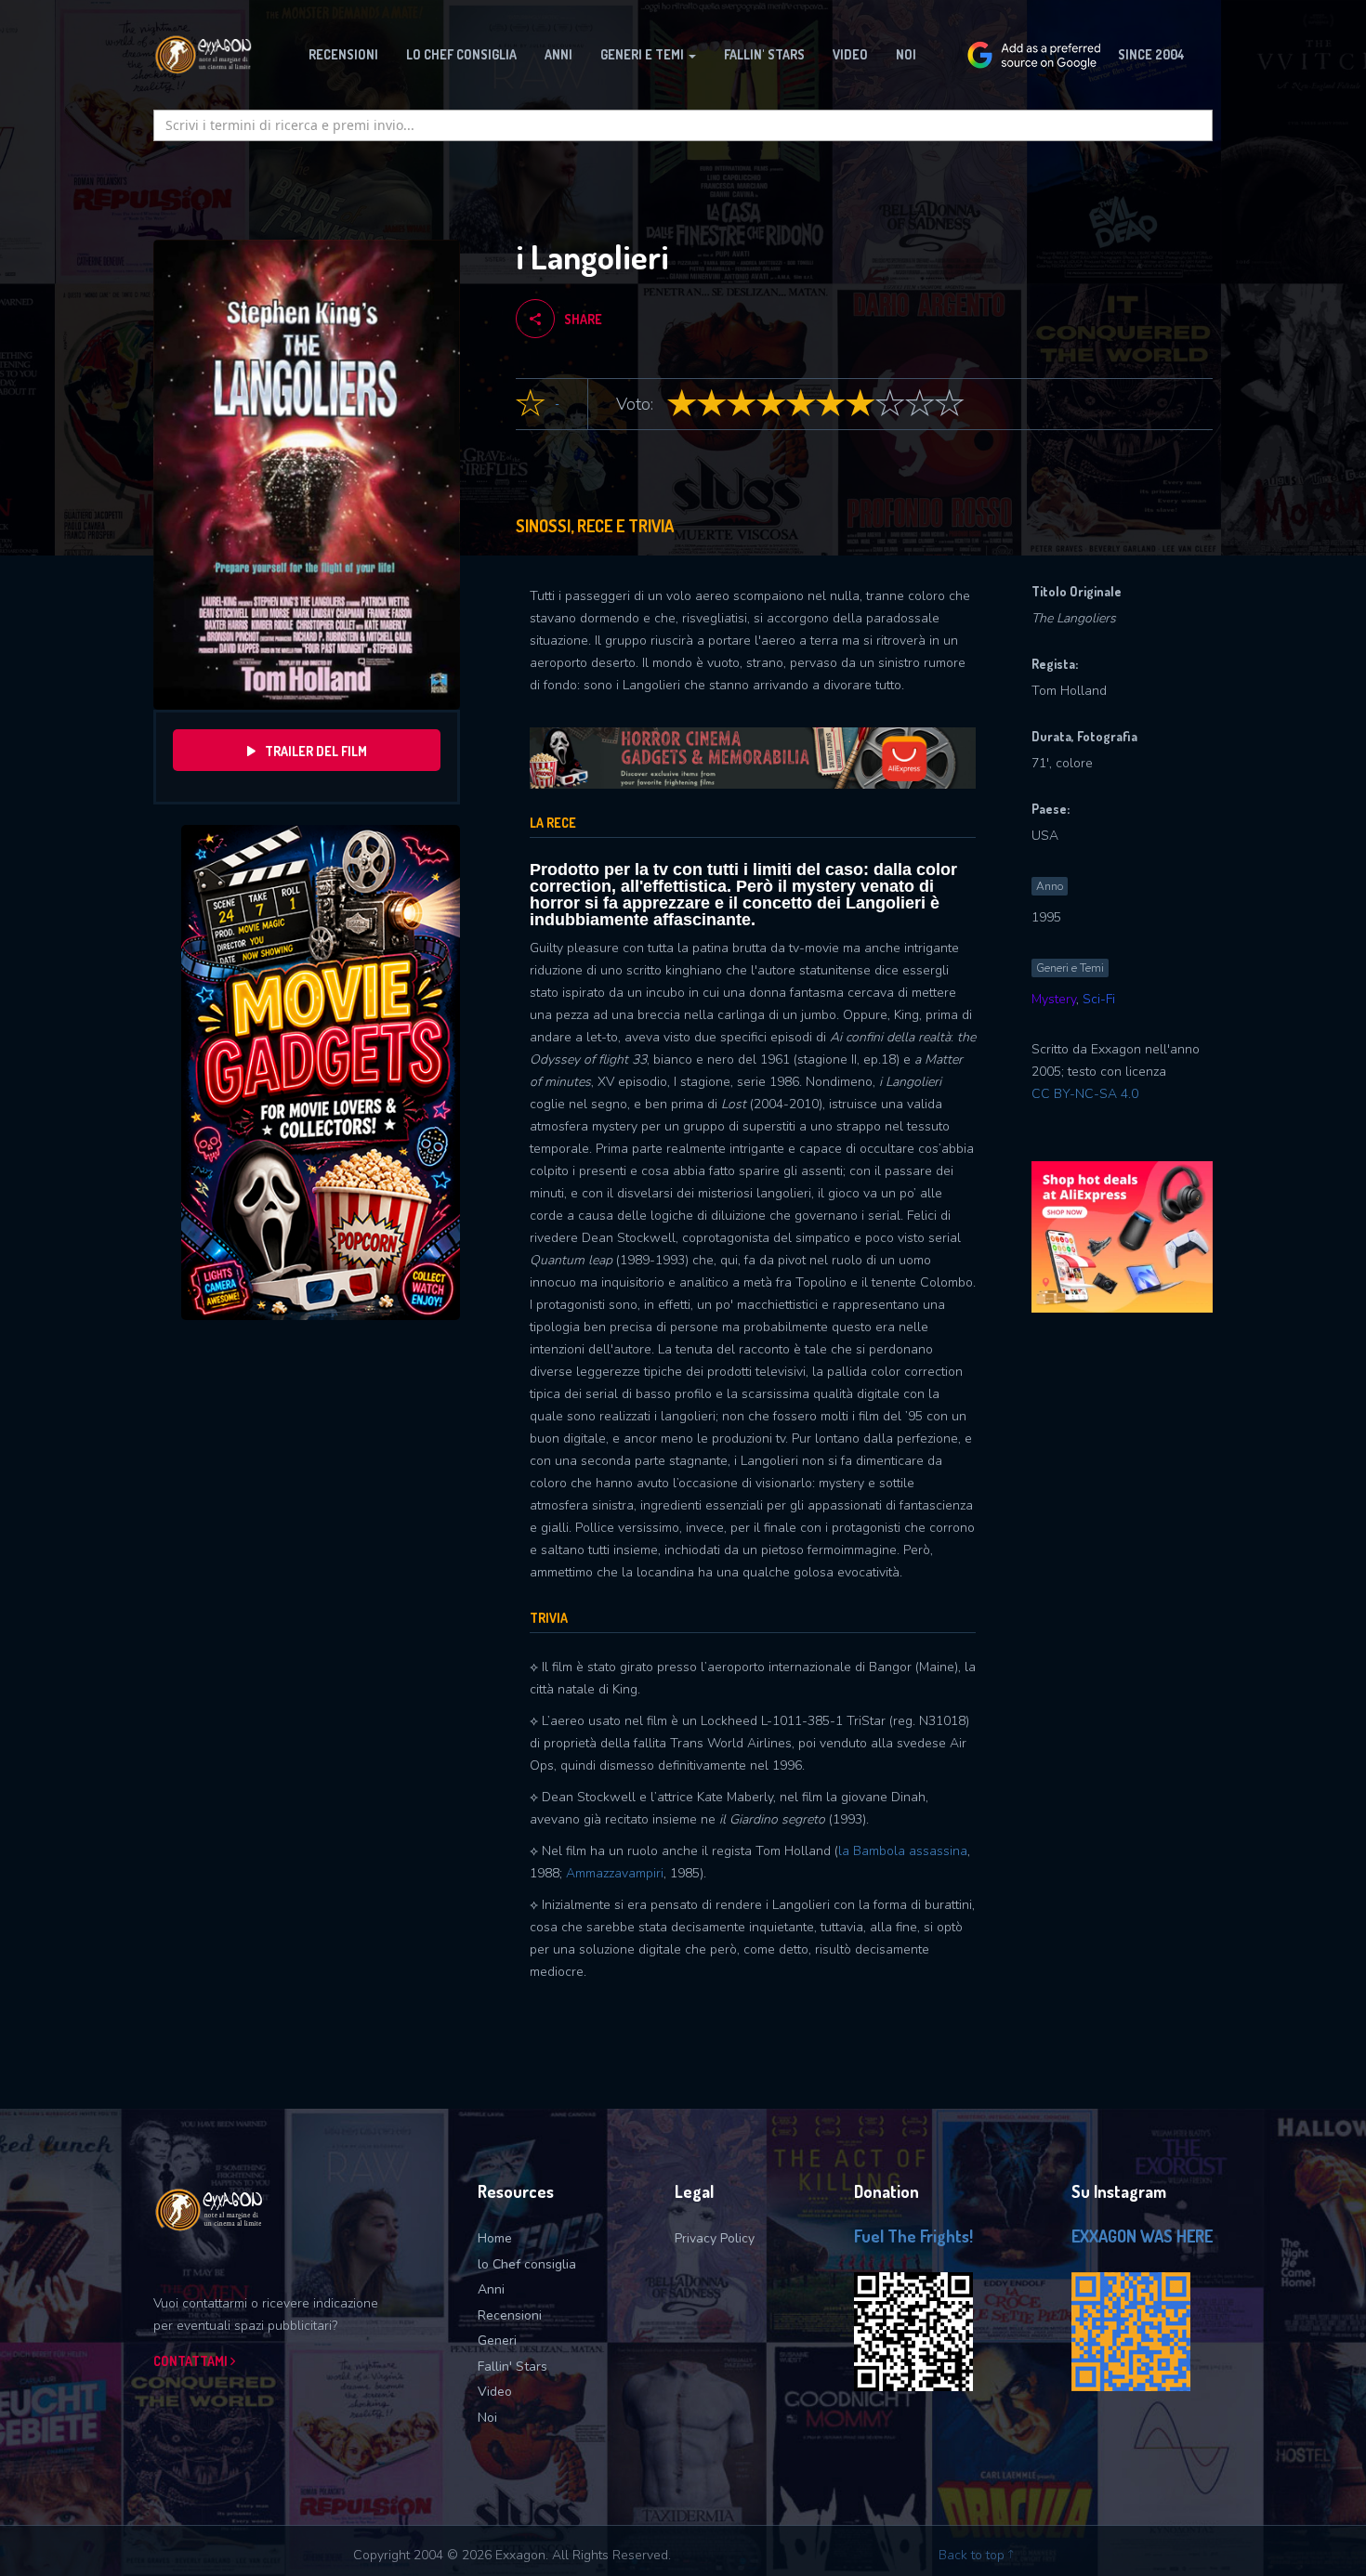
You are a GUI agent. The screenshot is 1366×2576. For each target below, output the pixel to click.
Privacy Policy (715, 2238)
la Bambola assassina (903, 1851)
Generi (497, 2341)
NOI (906, 54)
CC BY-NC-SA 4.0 (1085, 1094)
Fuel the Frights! (913, 2236)
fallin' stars (764, 54)
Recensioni (510, 2315)
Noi (487, 2418)
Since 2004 (1151, 54)
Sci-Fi (1099, 999)
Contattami (192, 2361)
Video (850, 54)
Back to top (973, 2555)
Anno (1050, 886)
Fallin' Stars (512, 2367)
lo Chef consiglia (527, 2264)
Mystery (1054, 999)
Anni (491, 2289)
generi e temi (644, 54)
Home (495, 2238)
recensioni (343, 54)
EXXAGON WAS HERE (1142, 2236)
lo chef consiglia (461, 54)
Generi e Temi (1070, 968)
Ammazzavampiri (615, 1873)
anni (558, 54)
